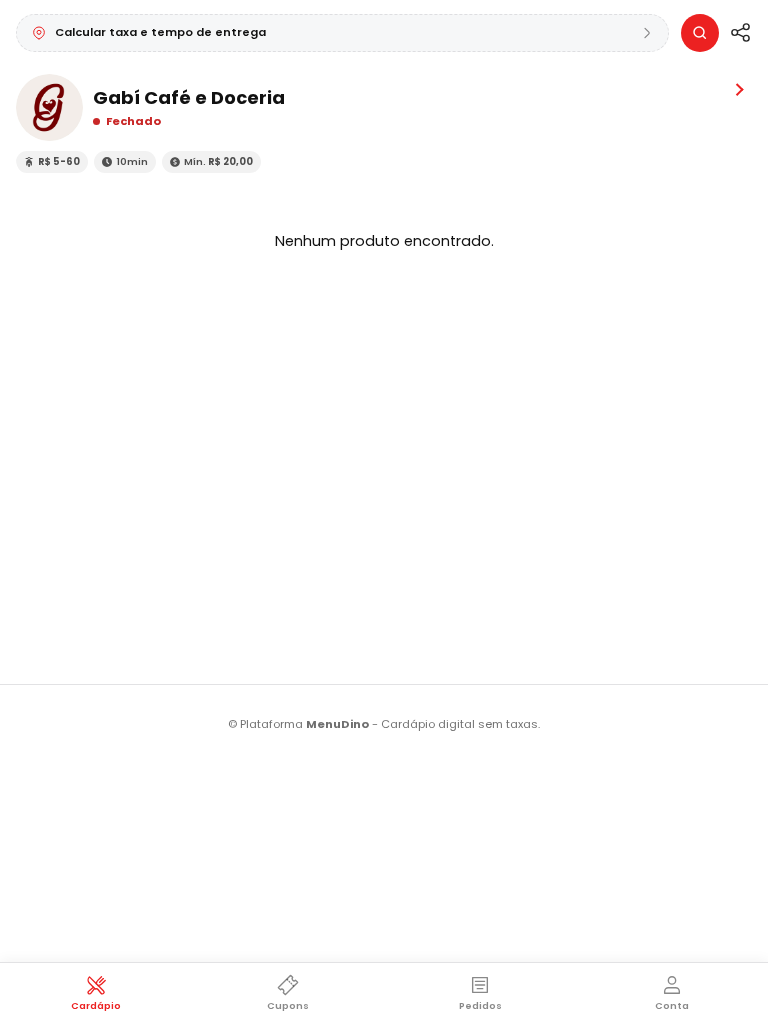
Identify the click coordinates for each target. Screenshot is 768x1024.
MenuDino (337, 724)
